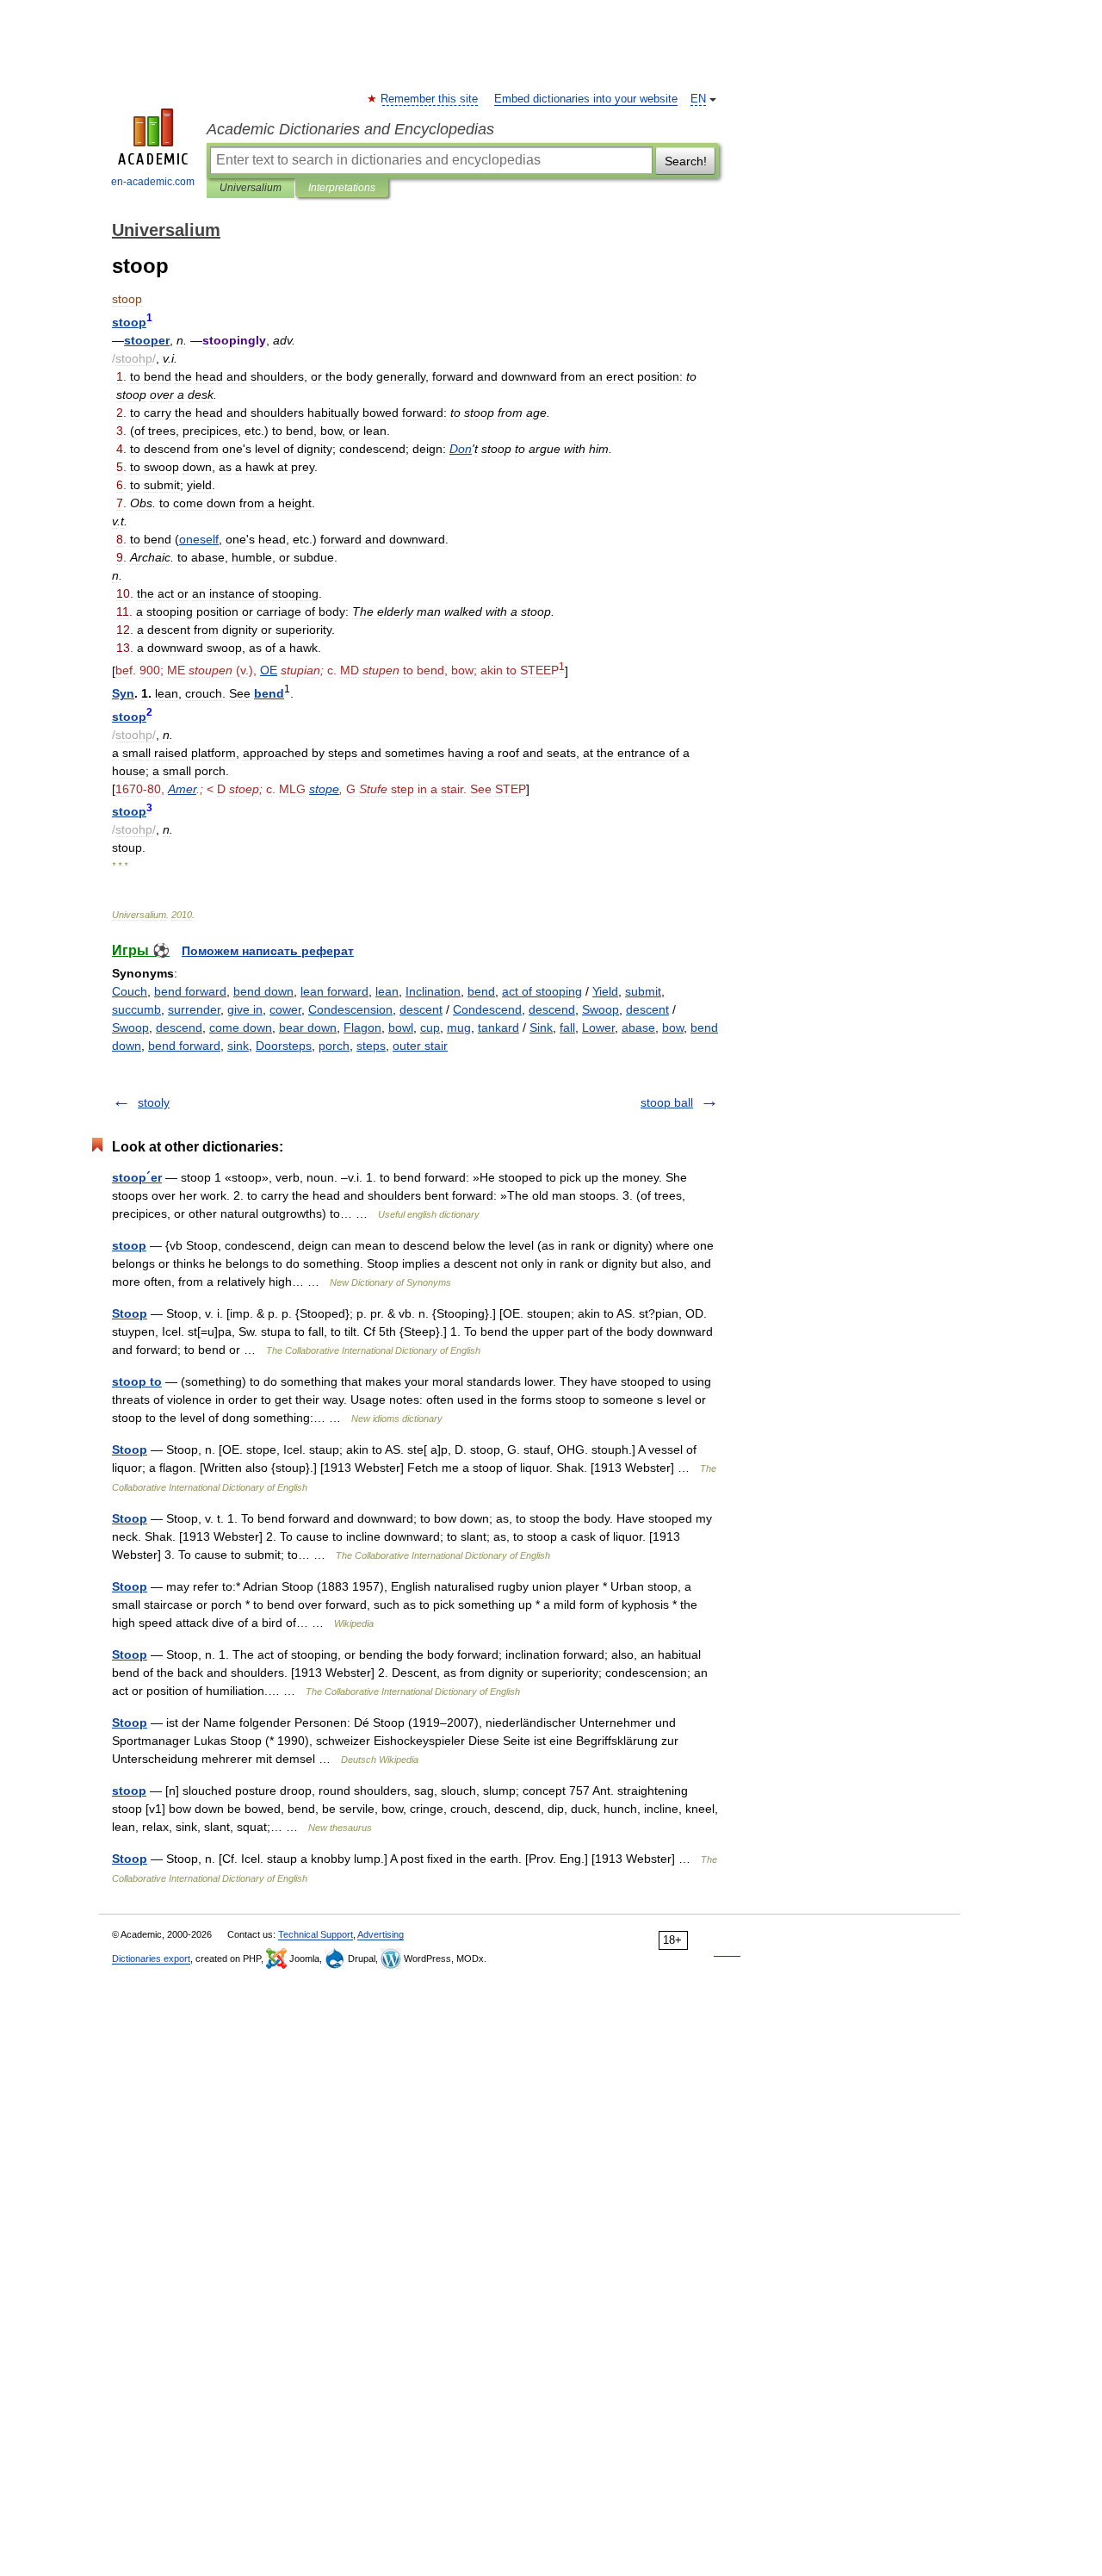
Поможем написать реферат (268, 951)
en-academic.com (153, 182)
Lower (598, 1027)
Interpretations (342, 188)
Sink (541, 1027)
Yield (605, 991)
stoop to (137, 1381)
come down (241, 1027)
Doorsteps (284, 1046)
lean (387, 991)
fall (567, 1027)
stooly (154, 1102)
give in (245, 1009)
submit (643, 991)
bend (481, 991)
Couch (130, 991)
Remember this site (430, 99)
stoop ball (667, 1102)
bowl (401, 1027)
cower (285, 1009)
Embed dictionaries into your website (586, 99)
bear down (308, 1027)
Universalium (251, 188)
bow (673, 1027)
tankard (498, 1027)
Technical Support (316, 1934)
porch (334, 1046)
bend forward (190, 991)
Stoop (130, 1313)
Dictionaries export (151, 1958)
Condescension (350, 1009)
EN (698, 99)
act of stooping (542, 991)
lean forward (334, 991)
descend (552, 1009)
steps (371, 1046)
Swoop (601, 1009)
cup (430, 1027)
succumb (136, 1009)
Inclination (433, 991)
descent (421, 1009)
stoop (129, 1245)
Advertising (381, 1934)
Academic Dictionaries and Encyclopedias (350, 129)
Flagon (362, 1027)
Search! (686, 161)
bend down (263, 991)
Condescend (487, 1009)
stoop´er (137, 1177)
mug (459, 1027)
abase (638, 1027)
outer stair (420, 1046)
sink (238, 1046)
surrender (194, 1009)
